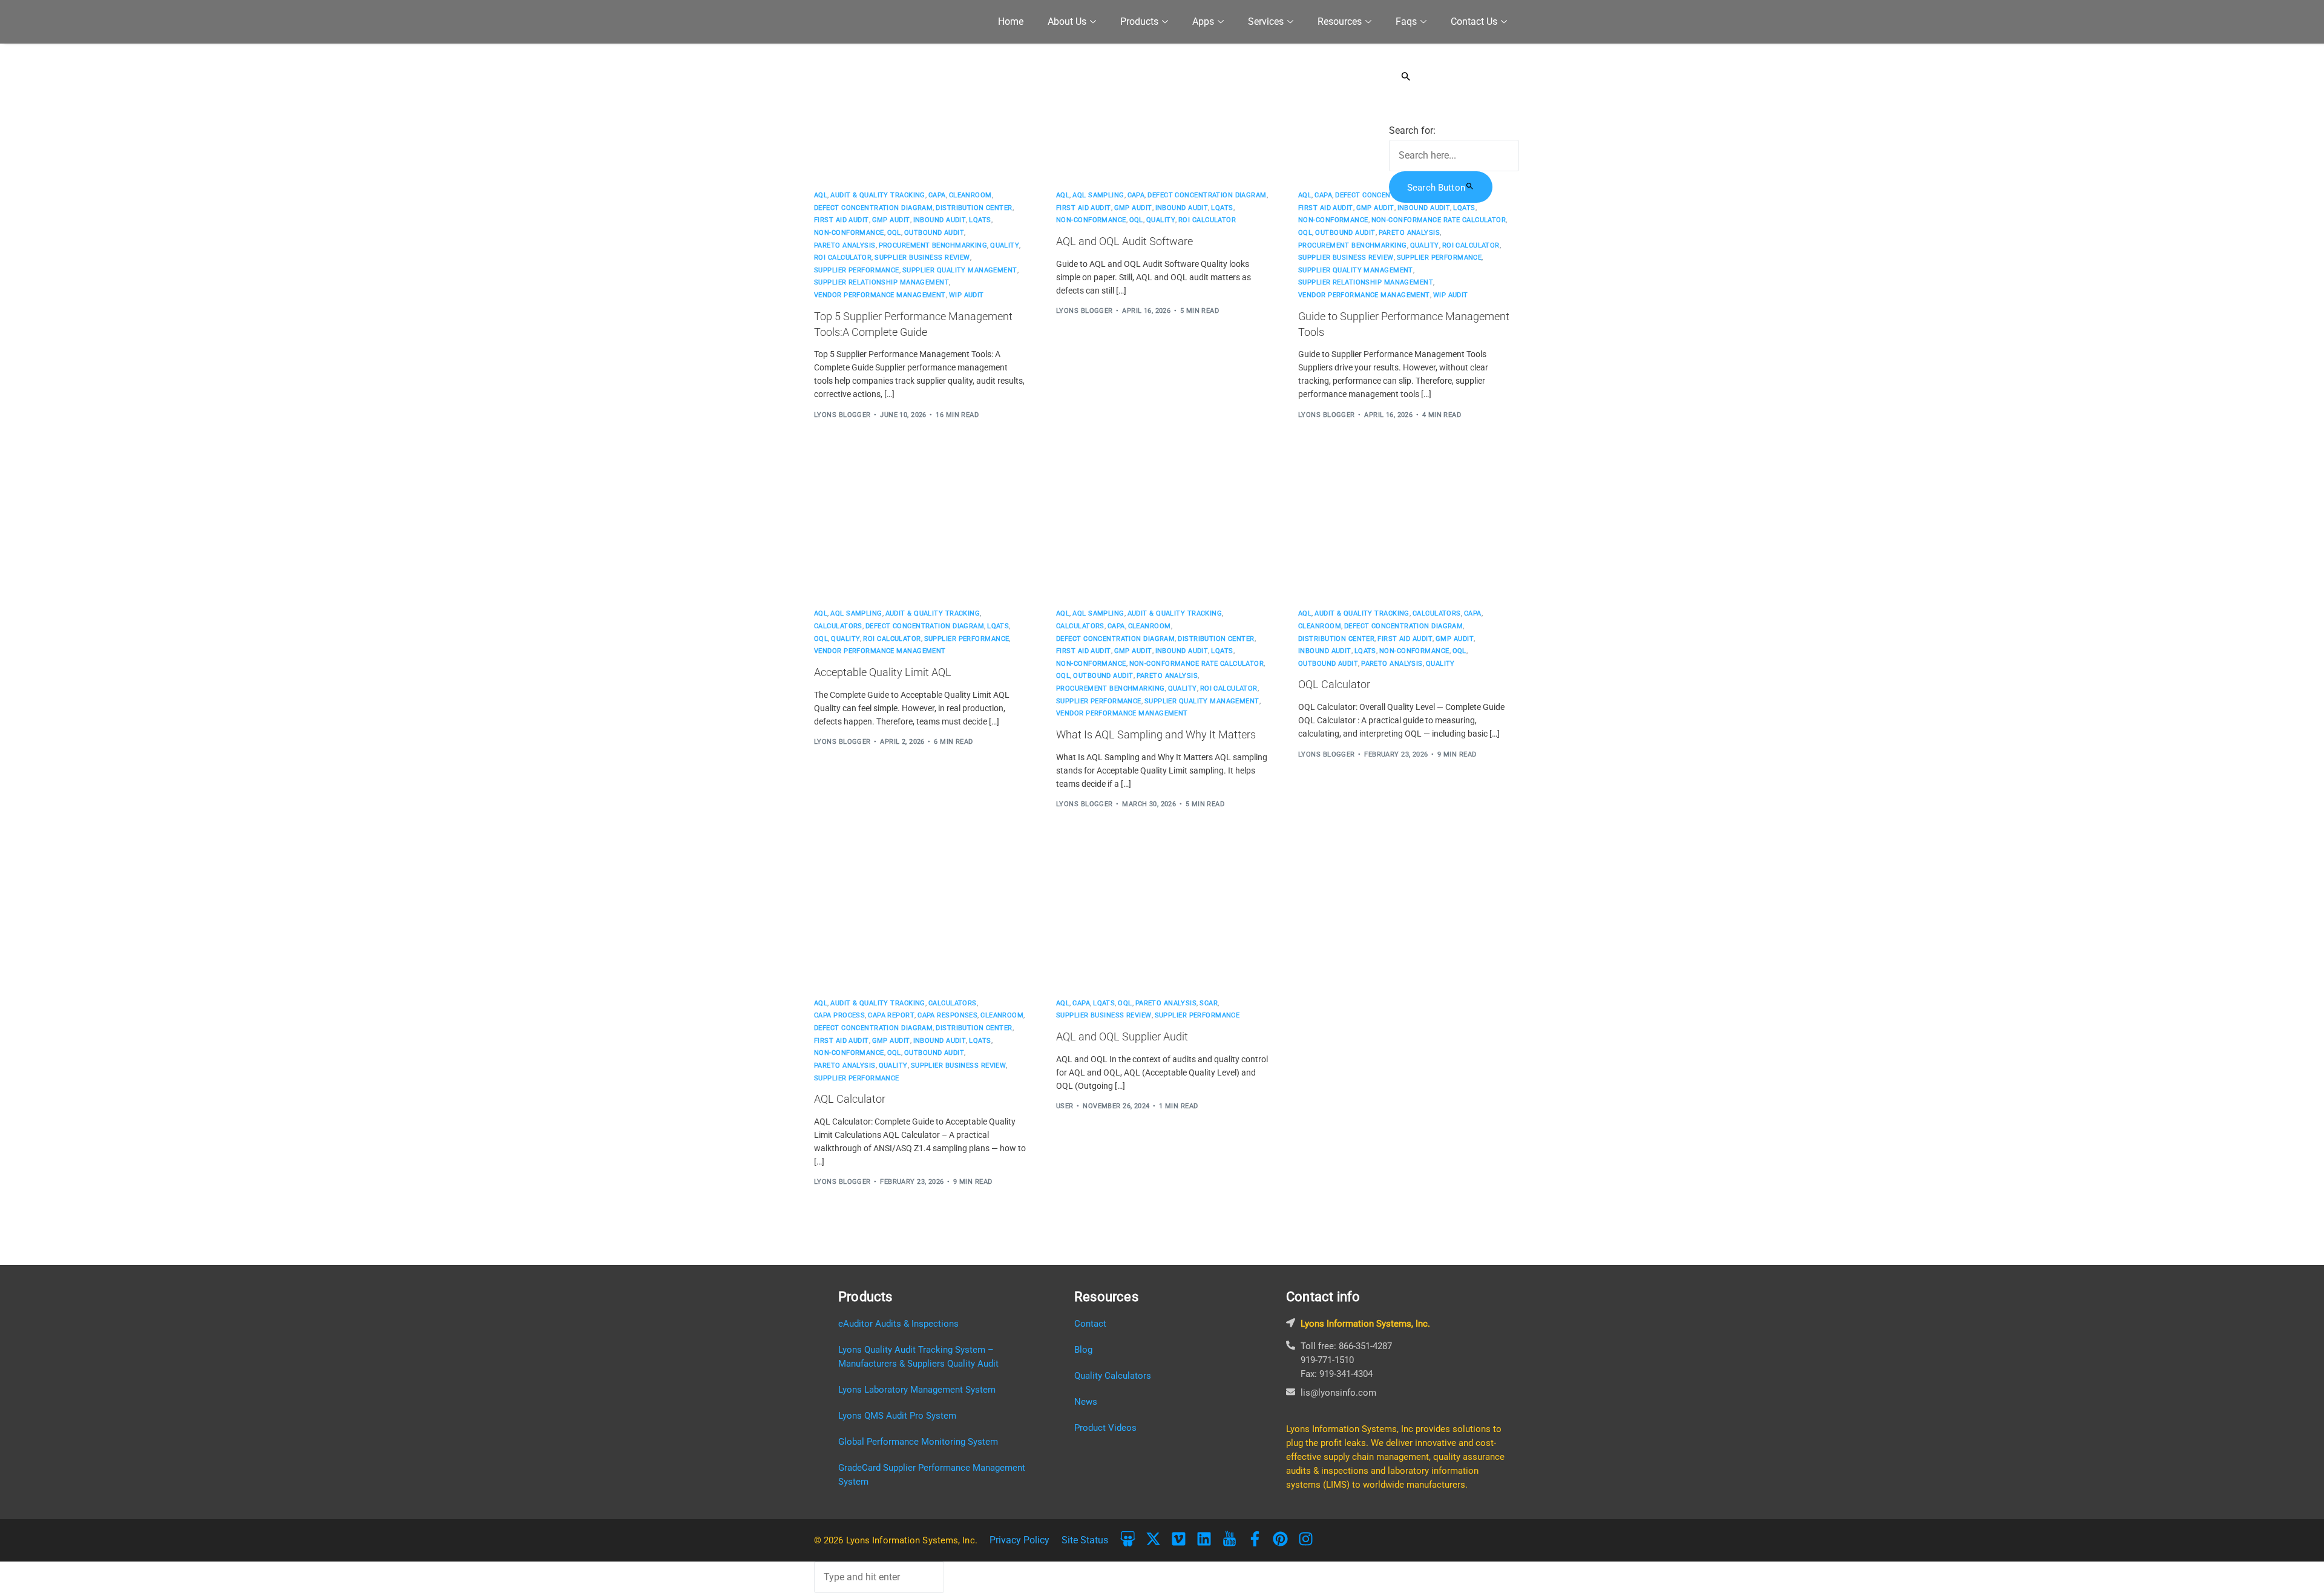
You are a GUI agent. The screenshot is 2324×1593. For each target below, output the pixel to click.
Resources (1340, 21)
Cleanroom (970, 195)
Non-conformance (849, 233)
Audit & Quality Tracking (878, 195)
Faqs (1406, 21)
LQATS (980, 220)
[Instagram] (1306, 1539)
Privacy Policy (1019, 1540)
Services (1266, 21)
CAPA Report (891, 1015)
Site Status (1085, 1540)
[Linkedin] (1204, 1539)
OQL (894, 233)
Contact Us (1474, 21)
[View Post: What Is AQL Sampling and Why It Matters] (1162, 528)
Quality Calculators (1113, 1376)
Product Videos (1105, 1428)
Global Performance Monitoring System (918, 1442)
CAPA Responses (947, 1015)
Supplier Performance (857, 270)
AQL (821, 195)
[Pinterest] (1280, 1539)
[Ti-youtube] (1229, 1539)
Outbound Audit (934, 233)
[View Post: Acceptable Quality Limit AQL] (920, 528)
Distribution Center (974, 208)
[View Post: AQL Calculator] (920, 918)
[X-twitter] (1153, 1539)
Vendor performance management (880, 295)
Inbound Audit (940, 220)
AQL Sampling (1098, 195)
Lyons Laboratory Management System (917, 1390)
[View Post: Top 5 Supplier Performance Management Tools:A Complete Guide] (920, 110)
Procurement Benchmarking (933, 245)
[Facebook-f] (1255, 1539)
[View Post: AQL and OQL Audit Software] (1162, 110)
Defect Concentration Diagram (873, 208)
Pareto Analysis (845, 245)
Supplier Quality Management (960, 270)
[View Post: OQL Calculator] (1404, 528)
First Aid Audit (842, 220)
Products (1139, 21)
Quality (1005, 245)
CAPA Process (839, 1015)
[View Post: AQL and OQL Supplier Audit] (1162, 918)
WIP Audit (967, 295)
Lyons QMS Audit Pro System (897, 1416)
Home (1011, 21)
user (1065, 1106)
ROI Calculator (843, 258)
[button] (1454, 76)
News (1086, 1402)
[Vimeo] (1179, 1539)
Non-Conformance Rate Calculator (1439, 220)
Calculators (838, 626)
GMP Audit (891, 220)
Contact (1090, 1324)
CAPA (937, 195)
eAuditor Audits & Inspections (898, 1324)
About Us (1067, 21)
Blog (1083, 1350)
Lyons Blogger (842, 415)
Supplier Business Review (922, 258)
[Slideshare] (1128, 1539)
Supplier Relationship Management (881, 282)
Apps (1203, 21)
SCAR (1209, 1003)
